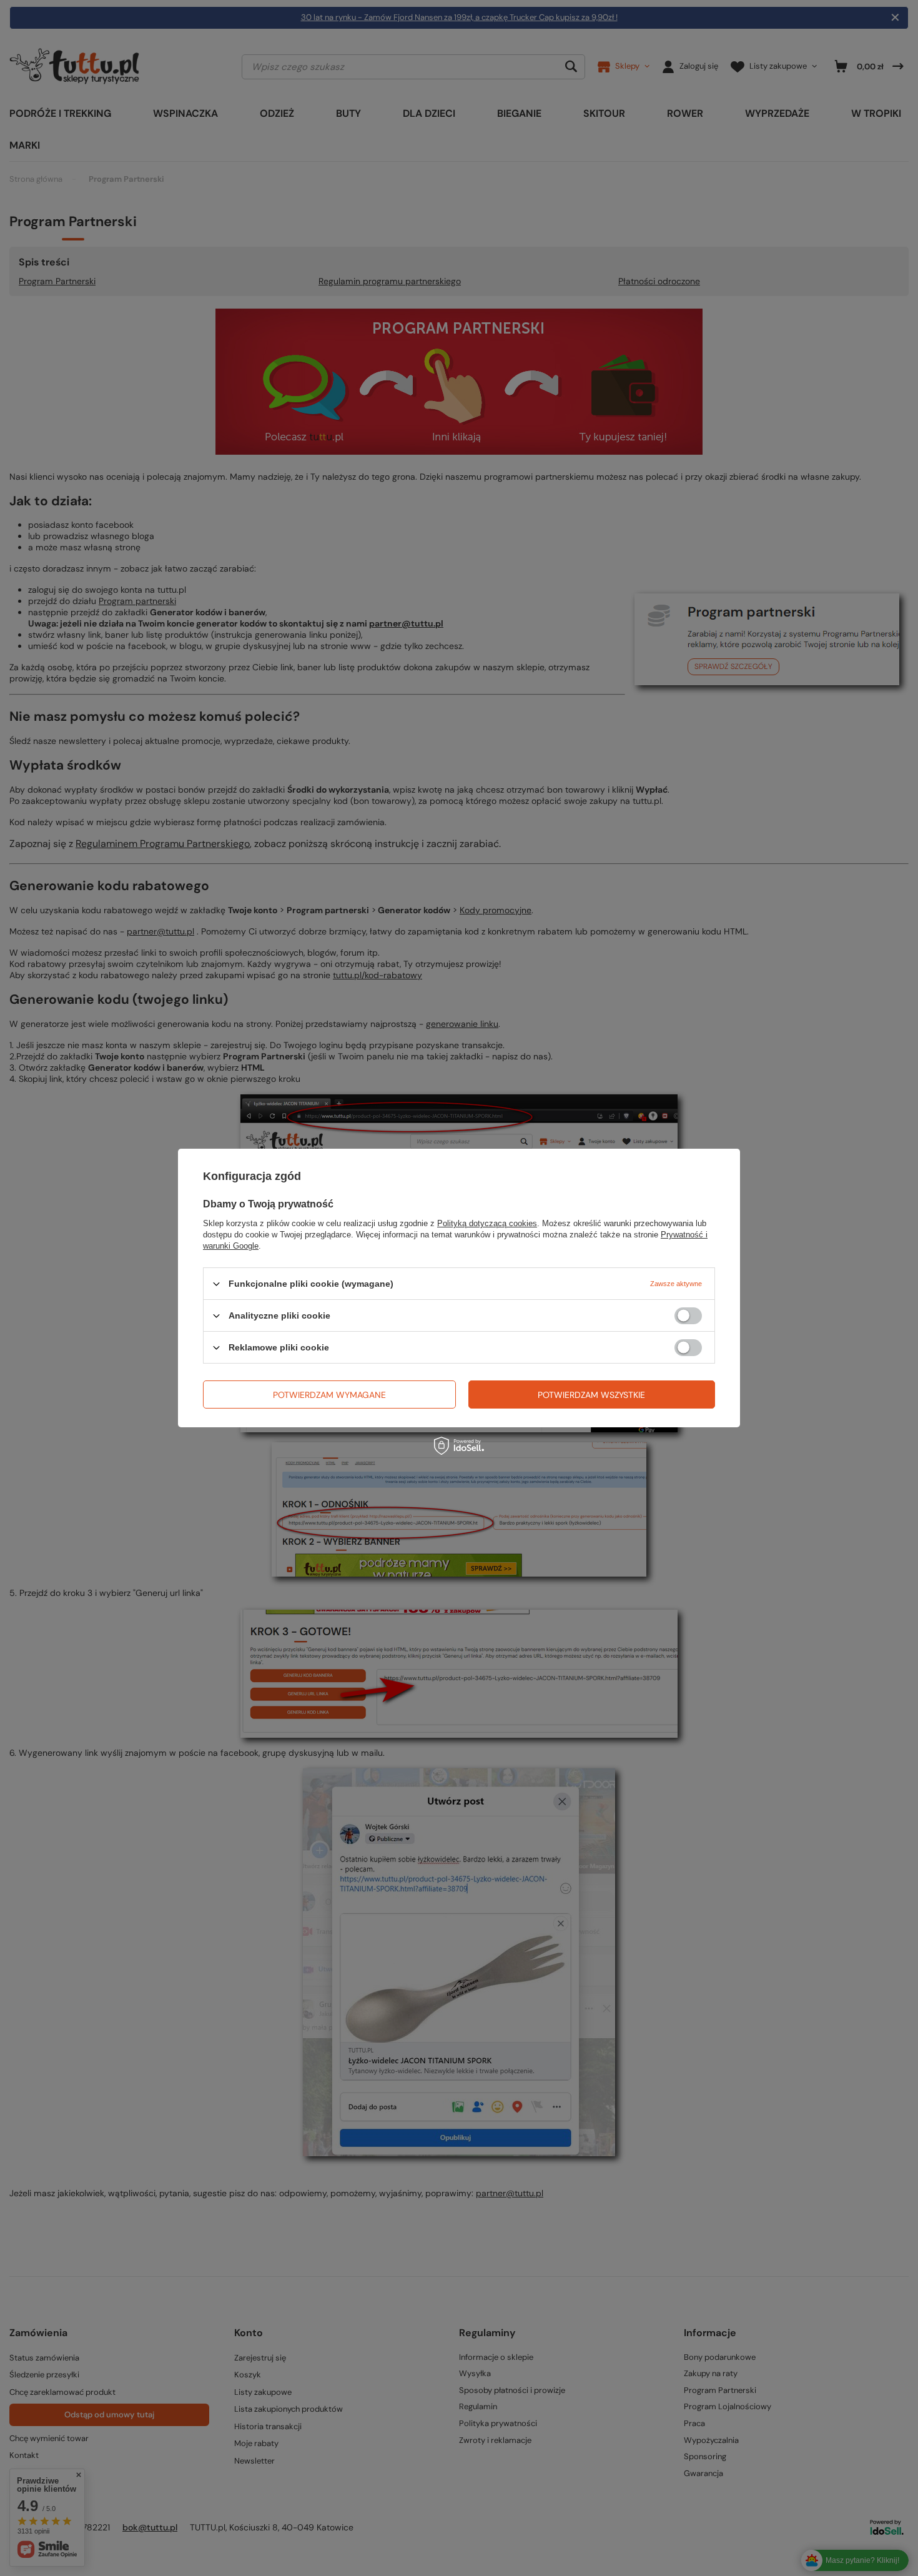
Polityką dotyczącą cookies (487, 1223)
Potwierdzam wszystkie (591, 1394)
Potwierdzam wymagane (329, 1394)
